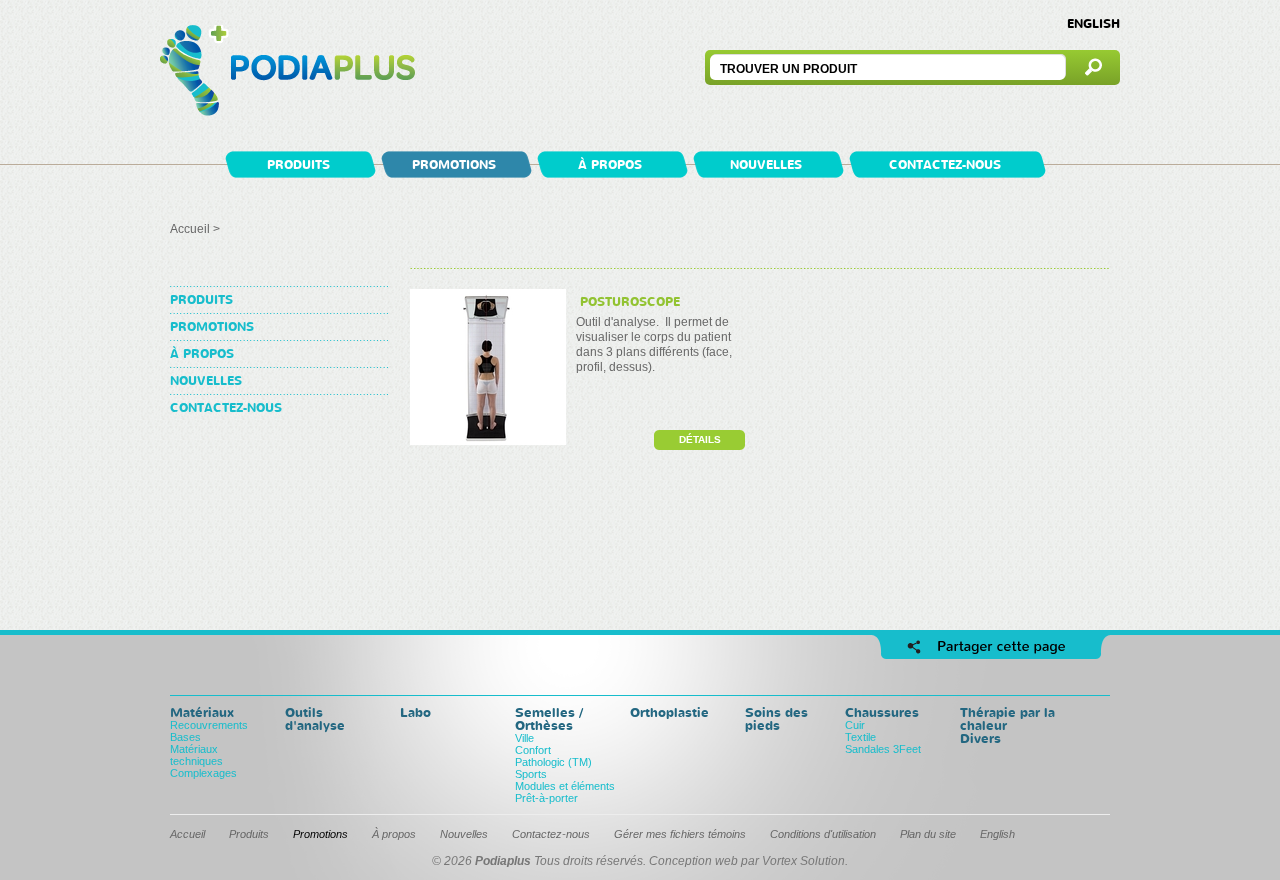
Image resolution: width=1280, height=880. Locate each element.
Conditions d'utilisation (823, 834)
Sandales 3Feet (883, 749)
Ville (524, 738)
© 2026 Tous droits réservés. (539, 861)
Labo (415, 712)
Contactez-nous (945, 164)
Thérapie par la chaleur (1007, 718)
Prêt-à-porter (546, 798)
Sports (531, 774)
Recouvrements (209, 725)
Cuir (855, 725)
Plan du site (928, 834)
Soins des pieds (776, 718)
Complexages (203, 773)
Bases (185, 737)
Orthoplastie (669, 712)
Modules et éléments (565, 786)
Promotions (454, 164)
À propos (610, 164)
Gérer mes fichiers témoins (680, 834)
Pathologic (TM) (553, 762)
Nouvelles (766, 164)
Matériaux (202, 712)
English (1093, 23)
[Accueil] (287, 73)
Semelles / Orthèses (549, 718)
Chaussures (882, 712)
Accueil (190, 229)
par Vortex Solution (793, 861)
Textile (860, 737)
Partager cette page (991, 647)
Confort (533, 750)
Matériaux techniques (196, 755)
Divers (980, 738)
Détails (700, 439)
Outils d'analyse (315, 718)
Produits (298, 164)
